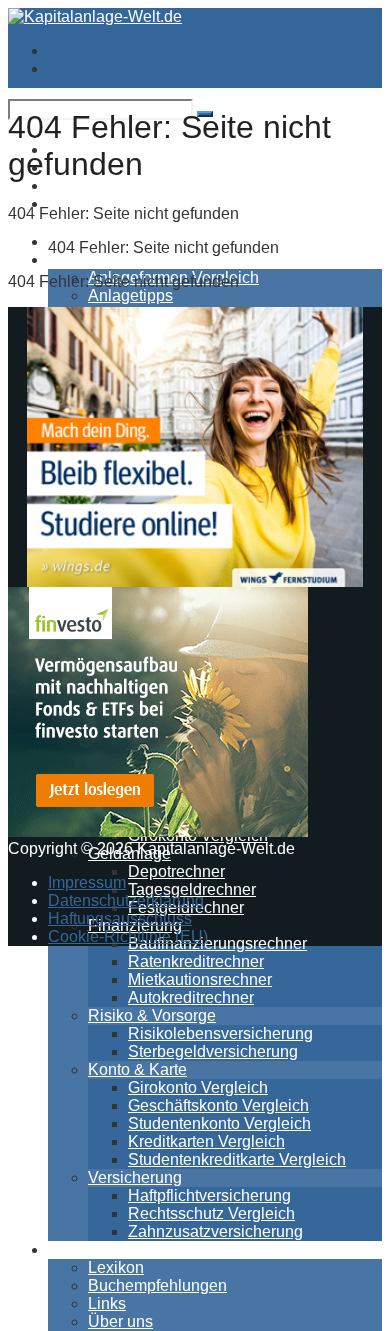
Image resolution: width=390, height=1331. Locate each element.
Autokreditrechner (191, 997)
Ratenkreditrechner (196, 961)
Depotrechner (176, 871)
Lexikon (116, 1267)
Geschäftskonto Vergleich (218, 1105)
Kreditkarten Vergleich (206, 1141)
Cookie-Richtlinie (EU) (128, 936)
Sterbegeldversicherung (213, 1051)
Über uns (120, 1321)
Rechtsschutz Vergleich (211, 1213)
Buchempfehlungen (157, 1285)
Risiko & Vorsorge (152, 1015)
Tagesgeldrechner (192, 889)
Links (107, 1303)
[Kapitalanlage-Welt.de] (95, 16)
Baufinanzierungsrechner (217, 943)
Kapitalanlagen (102, 259)
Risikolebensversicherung (220, 1033)
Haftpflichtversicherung (209, 1195)
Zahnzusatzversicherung (215, 1231)
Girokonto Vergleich (198, 1087)
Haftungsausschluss (120, 918)
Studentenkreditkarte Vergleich (237, 1159)
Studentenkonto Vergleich (219, 1123)
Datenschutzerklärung (126, 900)
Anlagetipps (130, 295)
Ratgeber (81, 1249)
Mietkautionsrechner (200, 979)
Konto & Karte (137, 1069)
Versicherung (135, 1177)
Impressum (87, 882)
